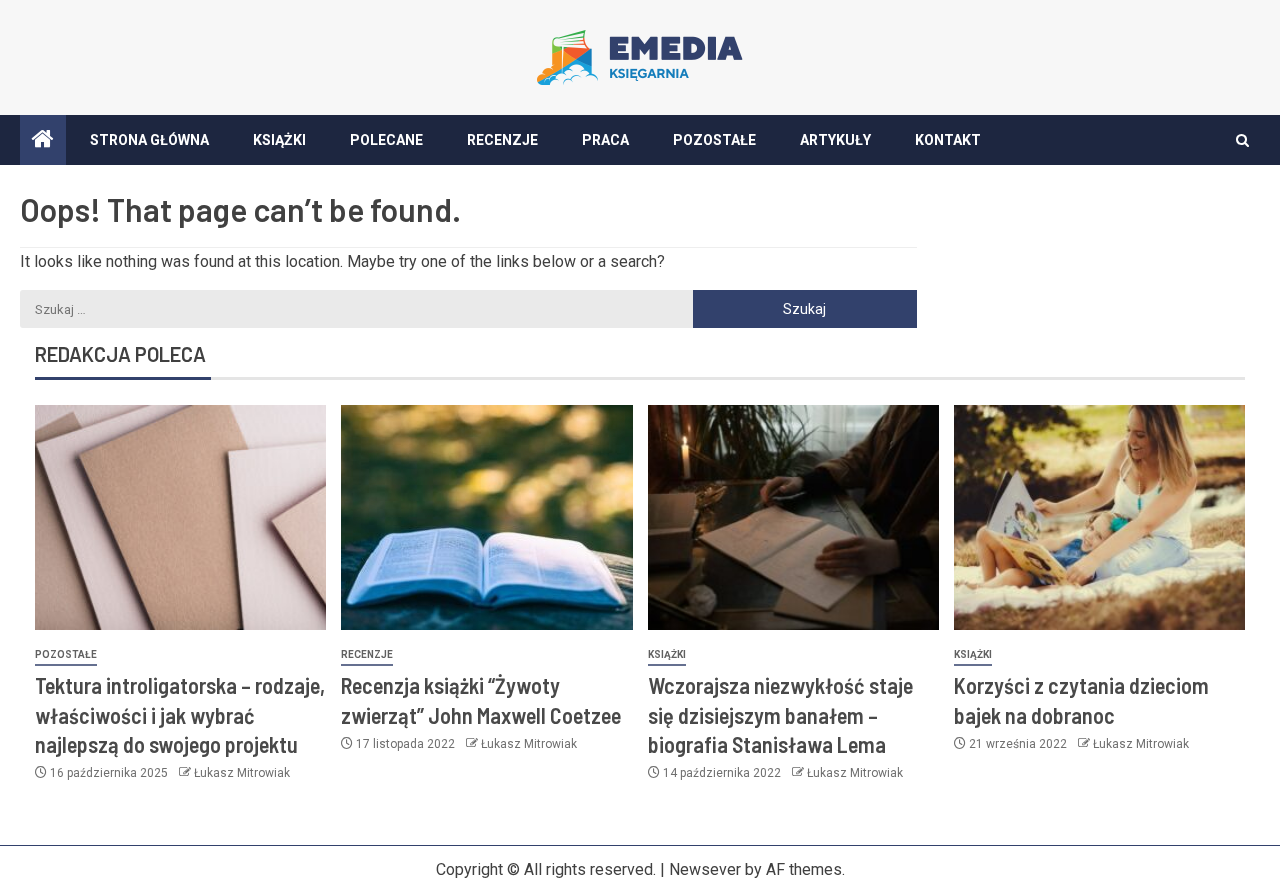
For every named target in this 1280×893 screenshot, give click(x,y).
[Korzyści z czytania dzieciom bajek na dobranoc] (1099, 517)
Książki (279, 140)
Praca (605, 140)
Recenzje (502, 140)
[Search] (1242, 140)
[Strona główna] (43, 141)
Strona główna (149, 140)
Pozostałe (714, 140)
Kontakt (948, 140)
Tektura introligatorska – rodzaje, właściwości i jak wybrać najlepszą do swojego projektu (180, 714)
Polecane (386, 140)
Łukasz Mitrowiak (242, 773)
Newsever (705, 869)
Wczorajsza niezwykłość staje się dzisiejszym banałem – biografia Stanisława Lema (780, 714)
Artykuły (835, 140)
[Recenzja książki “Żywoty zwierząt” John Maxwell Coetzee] (486, 517)
